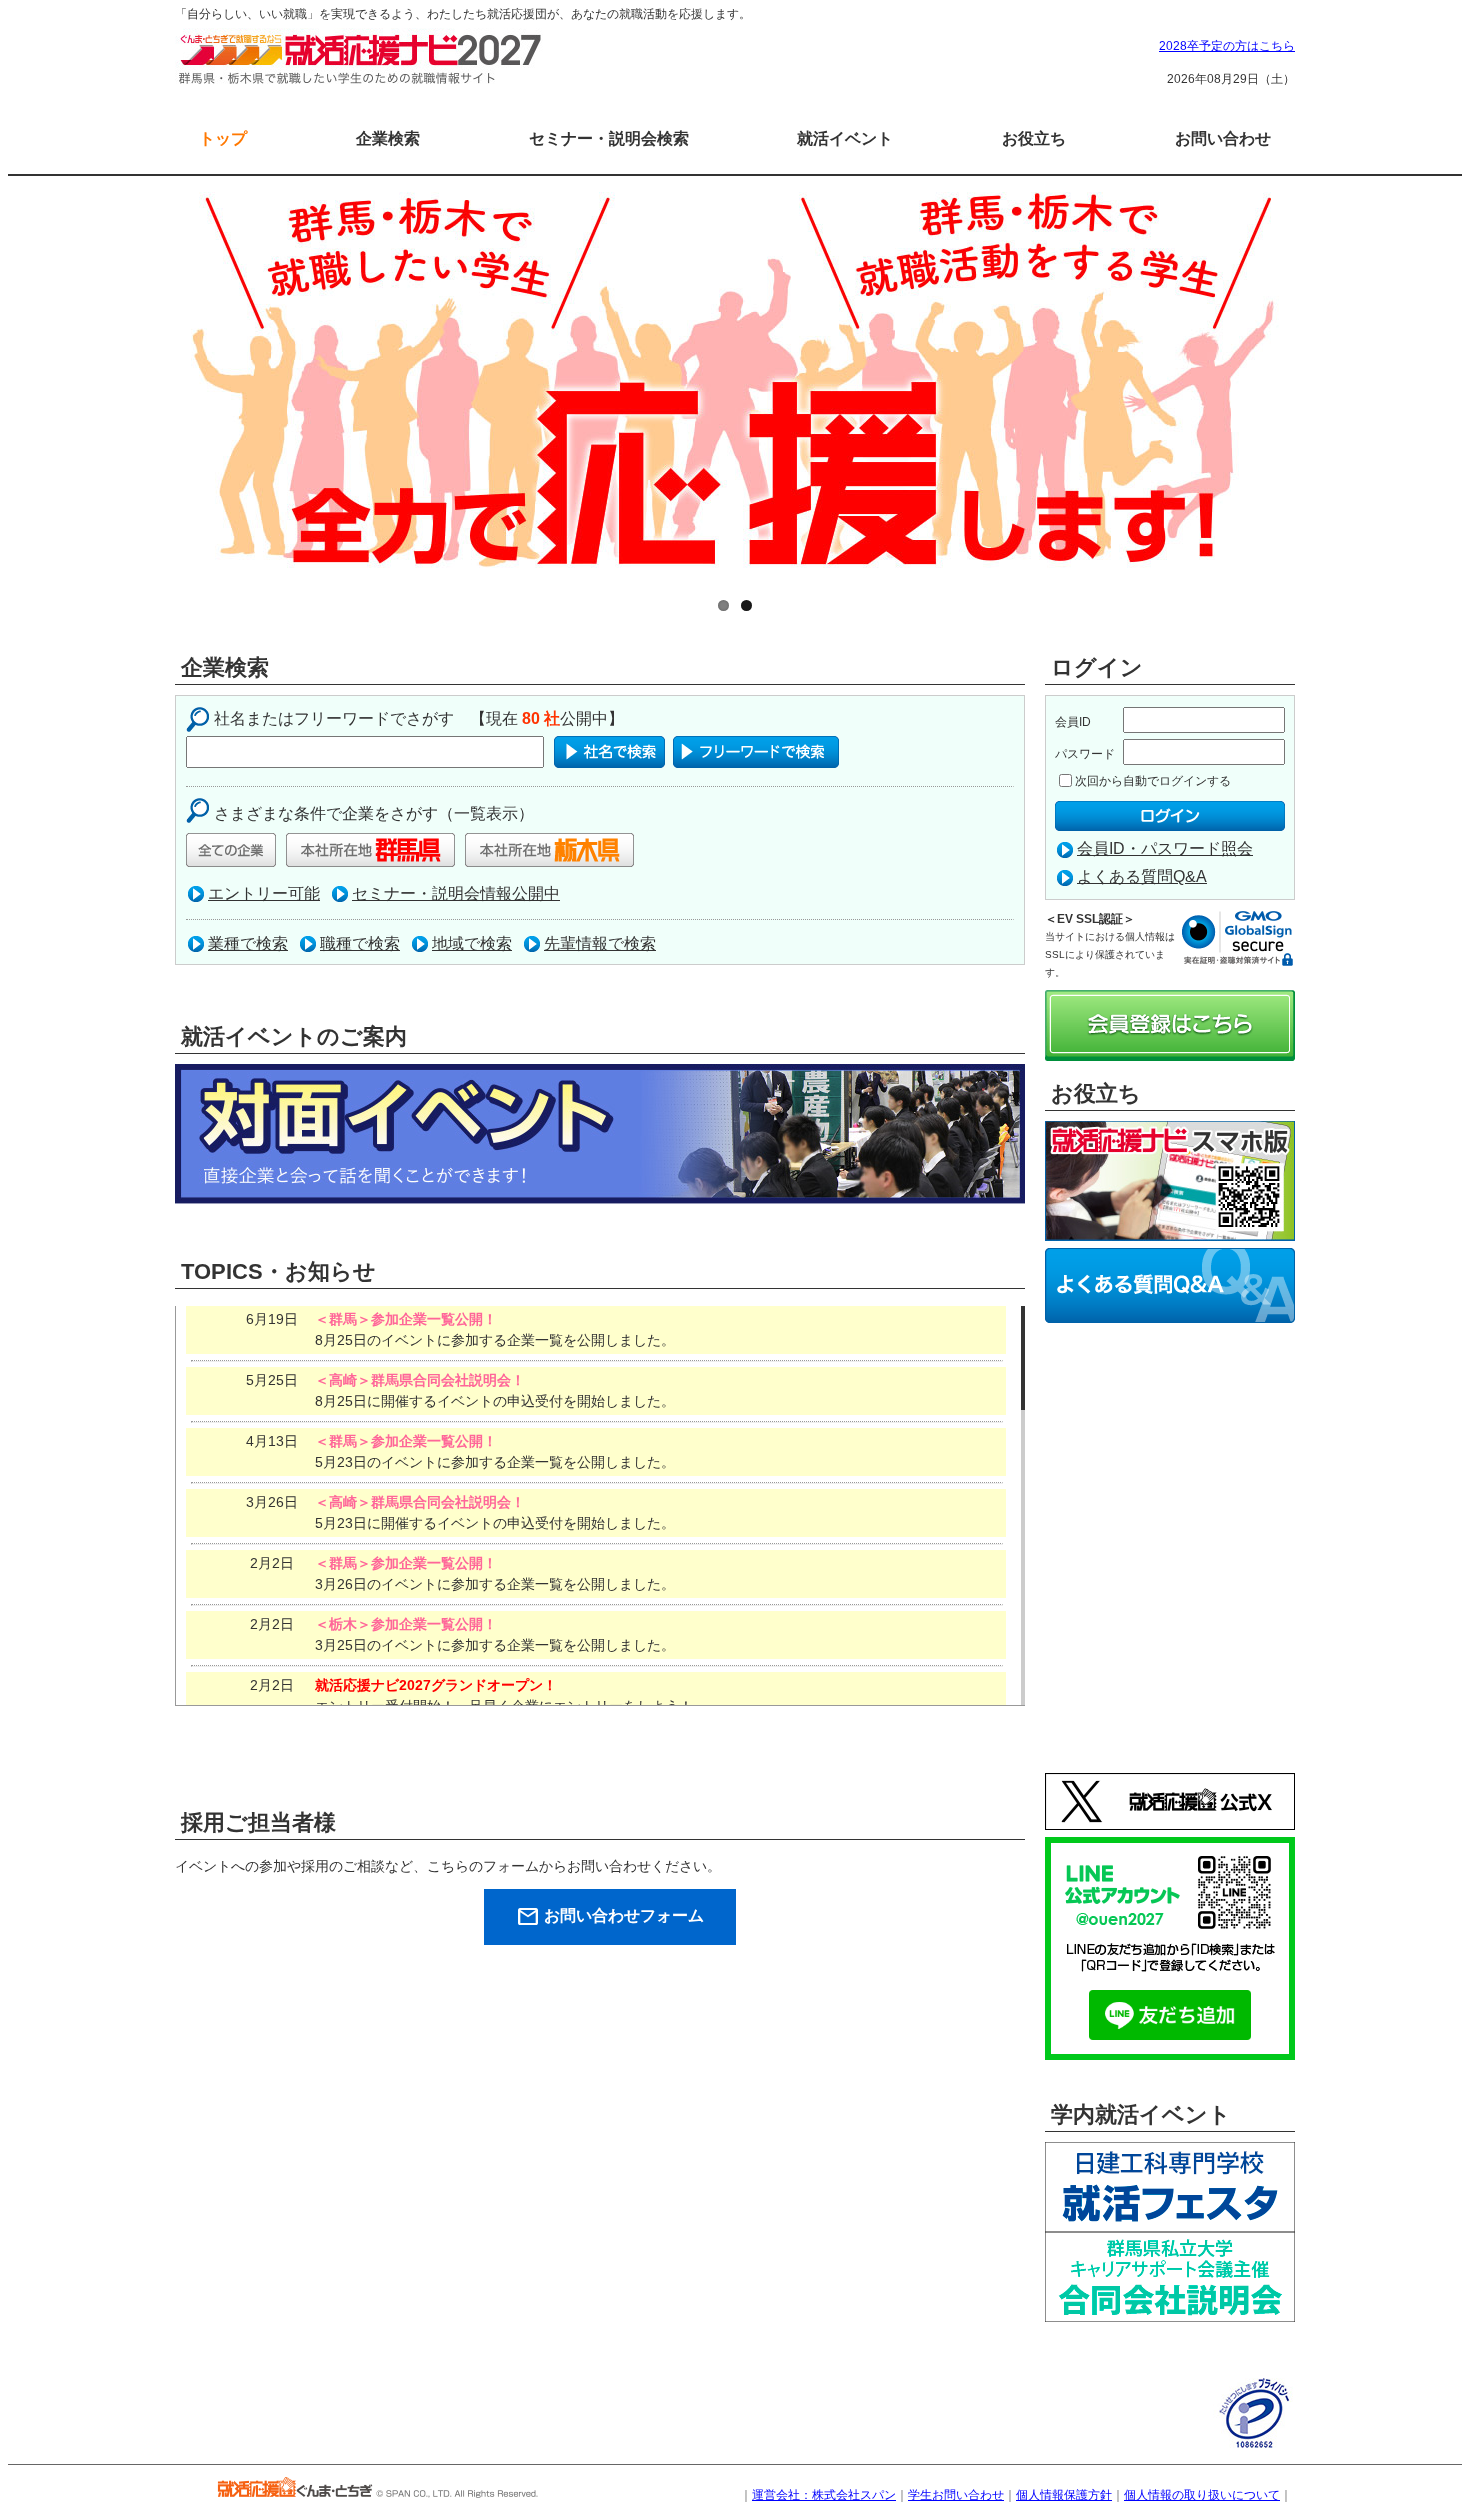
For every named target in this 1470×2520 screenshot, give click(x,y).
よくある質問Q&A (1142, 876)
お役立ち (1034, 138)
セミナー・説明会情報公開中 (456, 893)
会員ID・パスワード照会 (1165, 848)
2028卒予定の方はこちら (1227, 46)
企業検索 (388, 138)
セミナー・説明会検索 (609, 138)
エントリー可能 (264, 893)
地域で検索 (472, 943)
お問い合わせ (1223, 138)
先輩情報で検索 (600, 943)
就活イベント (845, 138)
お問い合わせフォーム (610, 1917)
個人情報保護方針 (1064, 2495)
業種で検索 (248, 943)
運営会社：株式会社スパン (824, 2495)
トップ (223, 138)
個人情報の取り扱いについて (1202, 2495)
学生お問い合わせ (956, 2495)
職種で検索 (360, 943)
